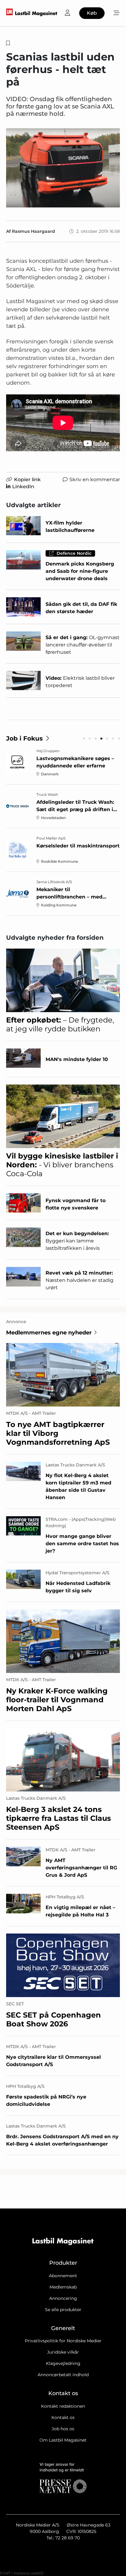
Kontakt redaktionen (63, 2406)
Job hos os (63, 2429)
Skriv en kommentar (95, 479)
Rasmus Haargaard (33, 231)
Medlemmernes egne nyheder (49, 1333)
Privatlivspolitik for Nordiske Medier (63, 2341)
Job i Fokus (24, 738)
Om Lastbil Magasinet (63, 2440)
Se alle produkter (63, 2310)
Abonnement (63, 2276)
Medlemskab (63, 2287)
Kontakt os (63, 2417)
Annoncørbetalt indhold (63, 2375)
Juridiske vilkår (63, 2352)
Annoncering (63, 2298)
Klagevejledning (63, 2363)
